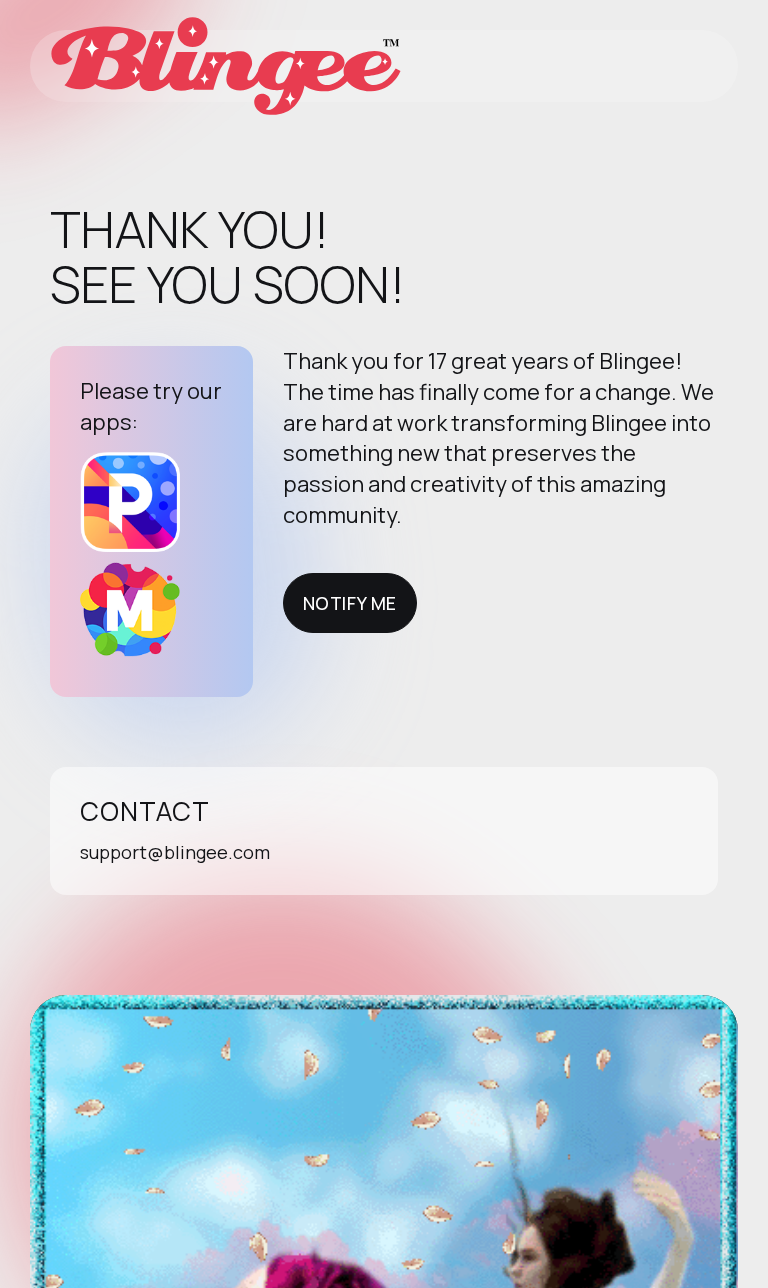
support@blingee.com (175, 852)
